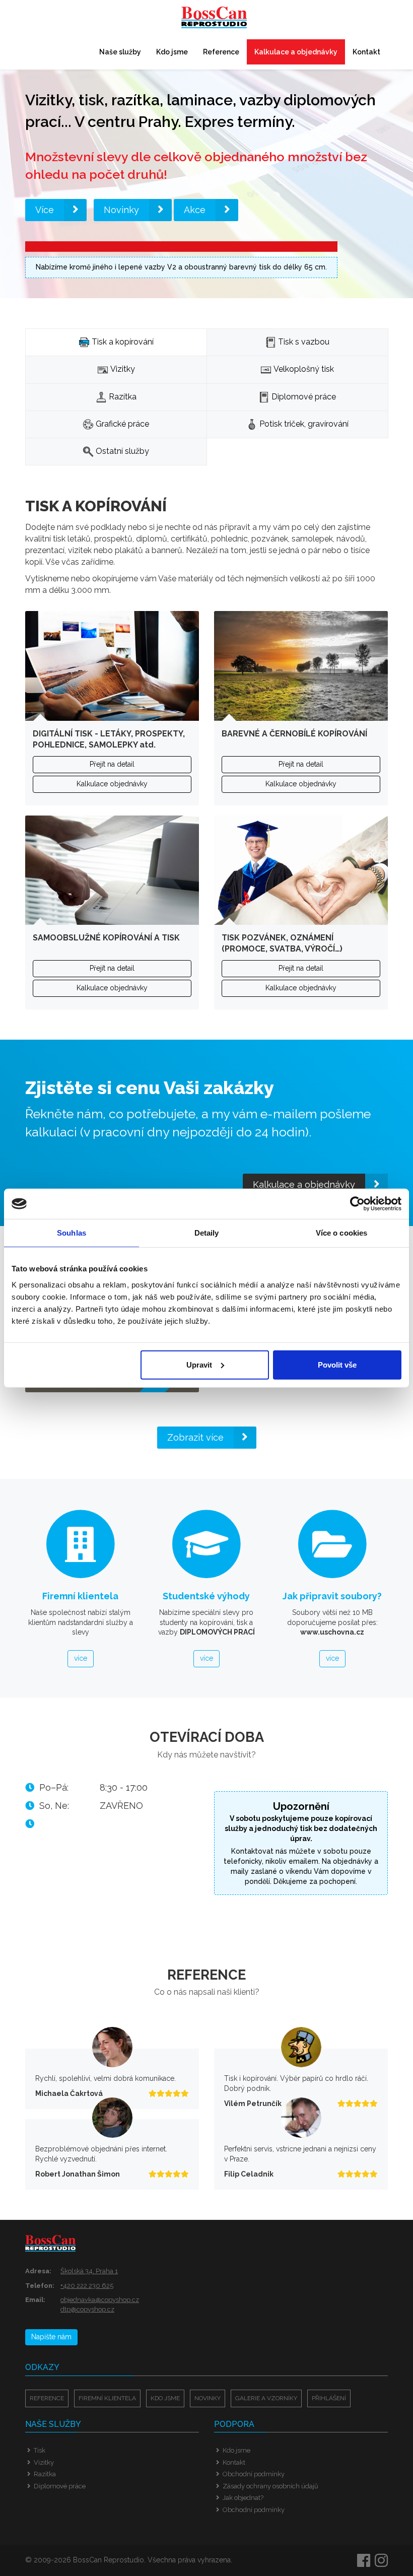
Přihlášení (329, 2398)
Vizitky (44, 2462)
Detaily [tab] (207, 1233)
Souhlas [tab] (72, 1233)
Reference (221, 52)
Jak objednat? (243, 2498)
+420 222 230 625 (87, 2286)
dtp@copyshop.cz (87, 2309)
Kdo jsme (172, 52)
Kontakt (366, 52)
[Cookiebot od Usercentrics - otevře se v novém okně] (357, 1204)
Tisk (40, 2450)
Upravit (199, 1364)
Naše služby (120, 52)
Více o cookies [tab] (341, 1233)
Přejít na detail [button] (112, 764)
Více (45, 210)
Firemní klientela (107, 2398)
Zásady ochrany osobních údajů (270, 2486)
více (81, 1658)
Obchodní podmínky (254, 2474)
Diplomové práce (60, 2486)
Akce (195, 210)
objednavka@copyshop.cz (100, 2300)
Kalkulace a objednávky (296, 52)
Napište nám (51, 2337)
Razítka (45, 2474)
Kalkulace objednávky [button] (112, 784)
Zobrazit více (195, 1437)
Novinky (121, 210)
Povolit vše (337, 1364)
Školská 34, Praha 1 (89, 2271)
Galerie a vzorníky (266, 2398)
